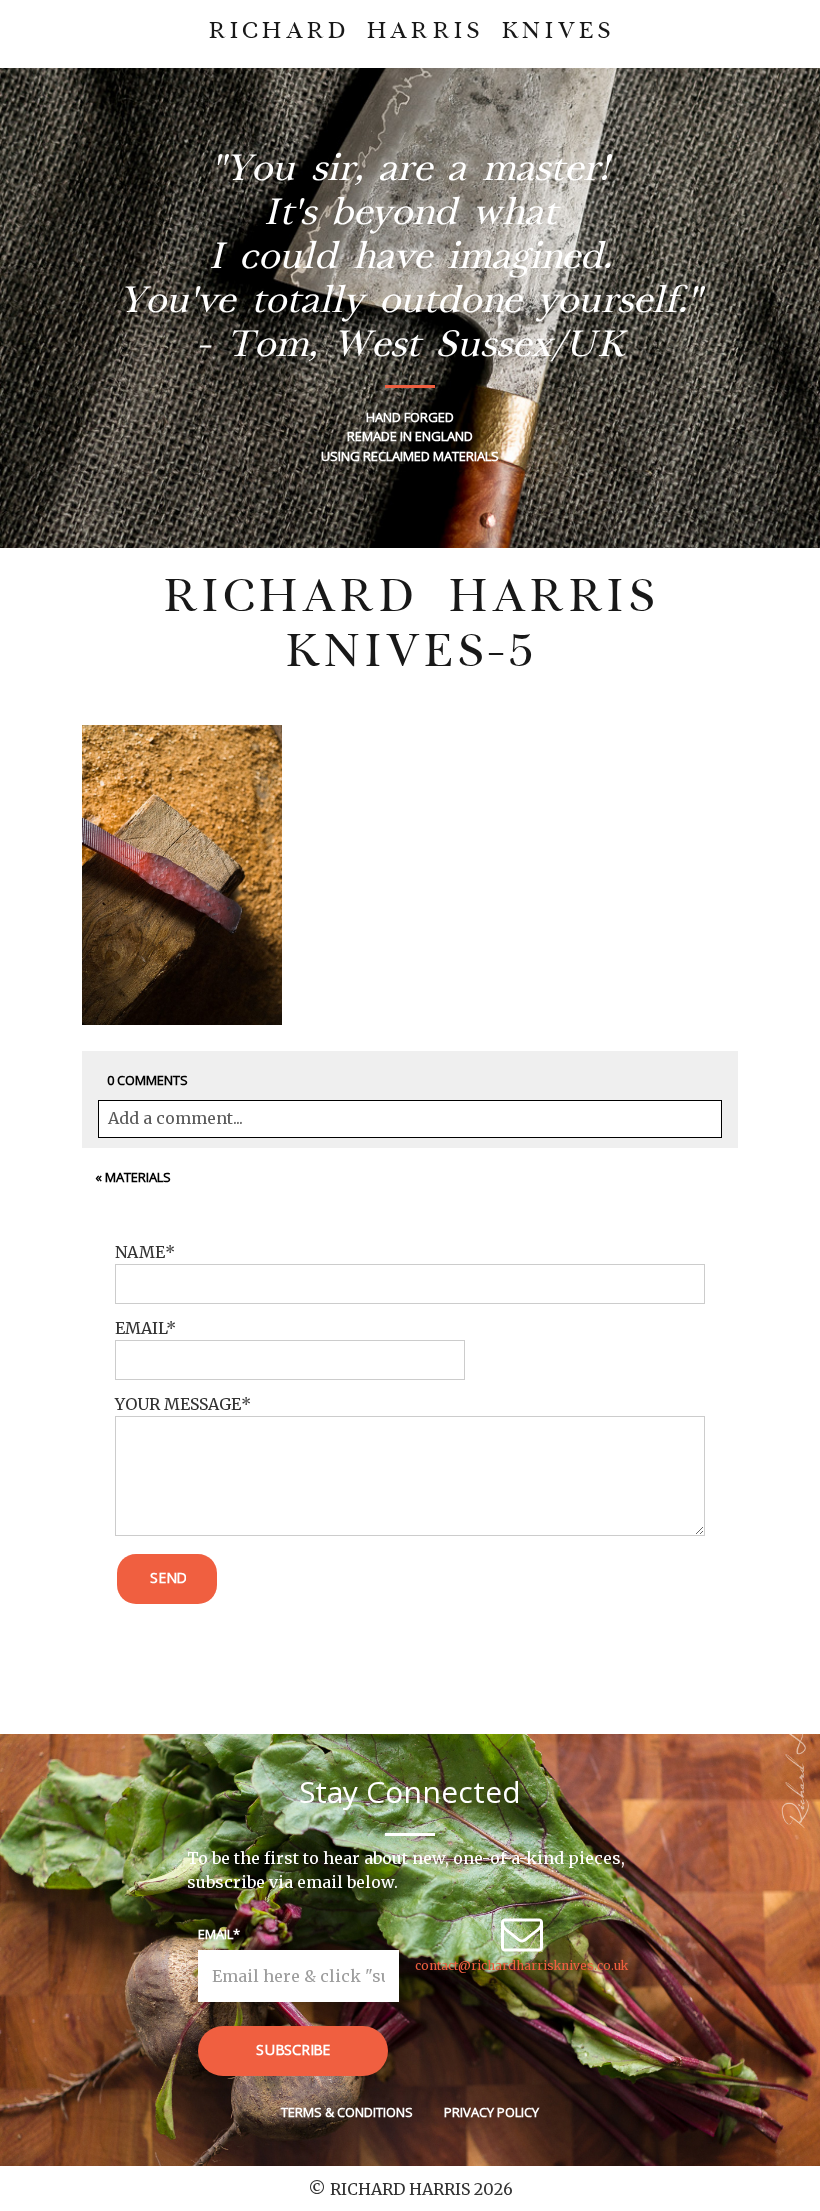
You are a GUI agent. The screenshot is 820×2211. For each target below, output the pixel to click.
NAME (140, 1252)
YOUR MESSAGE (178, 1404)
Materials (138, 1177)
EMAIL (140, 1328)
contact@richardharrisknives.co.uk (521, 1965)
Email (215, 1934)
